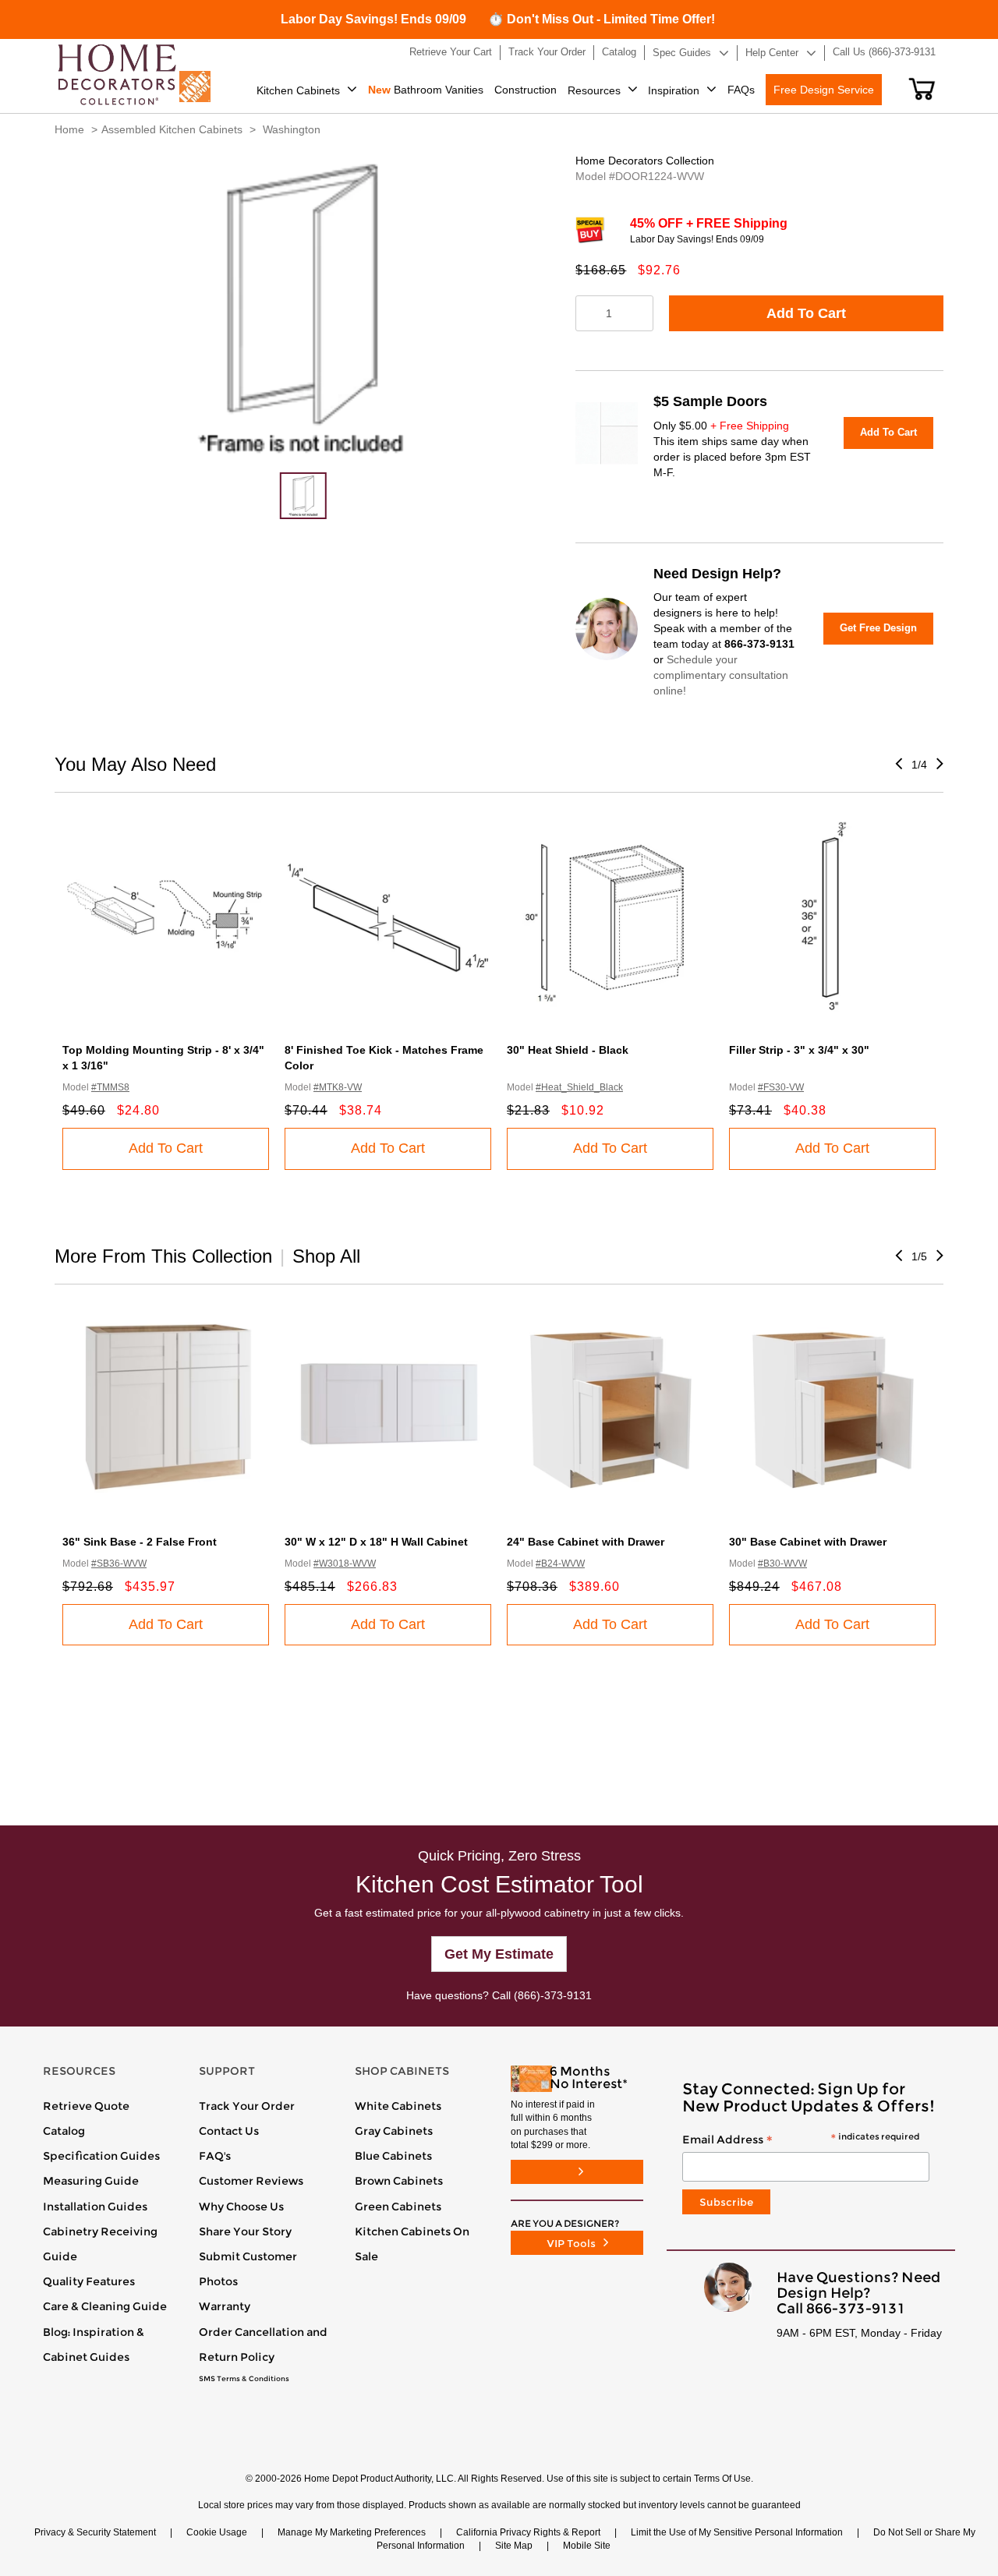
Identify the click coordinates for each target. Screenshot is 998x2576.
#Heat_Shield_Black (579, 1087)
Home (69, 129)
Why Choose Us (241, 2207)
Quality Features (89, 2281)
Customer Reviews (251, 2181)
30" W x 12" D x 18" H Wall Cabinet (376, 1542)
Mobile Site (587, 2546)
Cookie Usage (217, 2532)
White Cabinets (398, 2106)
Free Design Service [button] (824, 90)
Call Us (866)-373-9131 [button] (884, 52)
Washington (292, 129)
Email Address (801, 2140)
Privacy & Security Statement (95, 2532)
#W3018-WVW (345, 1564)
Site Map (514, 2546)
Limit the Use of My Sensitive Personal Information (737, 2532)
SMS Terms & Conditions (244, 2379)
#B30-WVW (782, 1564)
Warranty (225, 2306)
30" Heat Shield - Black (568, 1050)
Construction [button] (526, 90)
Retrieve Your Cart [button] (451, 52)
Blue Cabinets (393, 2156)
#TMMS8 (110, 1087)
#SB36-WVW (119, 1564)
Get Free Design (878, 628)
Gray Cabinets (394, 2131)
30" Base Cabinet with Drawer (808, 1542)
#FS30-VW (781, 1087)
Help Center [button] (772, 53)
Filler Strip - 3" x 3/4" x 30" (799, 1050)
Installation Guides (95, 2207)
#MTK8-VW (338, 1087)
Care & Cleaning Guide (105, 2306)
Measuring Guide (91, 2181)
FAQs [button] (741, 90)
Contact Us (229, 2131)
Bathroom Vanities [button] (426, 90)
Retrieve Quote (86, 2106)
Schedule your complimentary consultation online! (721, 675)
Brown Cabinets (399, 2181)
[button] (922, 89)
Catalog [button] (619, 52)
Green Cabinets (398, 2207)
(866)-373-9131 (553, 1995)
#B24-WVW (560, 1564)
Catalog (64, 2131)
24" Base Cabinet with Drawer (586, 1542)
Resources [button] (594, 90)
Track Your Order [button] (547, 52)
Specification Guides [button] (101, 2156)
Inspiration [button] (674, 90)
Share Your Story (245, 2231)
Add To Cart (806, 313)
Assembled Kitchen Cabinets (172, 129)
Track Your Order (247, 2106)
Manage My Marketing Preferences (352, 2532)
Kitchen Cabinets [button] (298, 90)
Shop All (326, 1256)
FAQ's (215, 2156)
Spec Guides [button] (682, 53)
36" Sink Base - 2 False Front (140, 1542)
